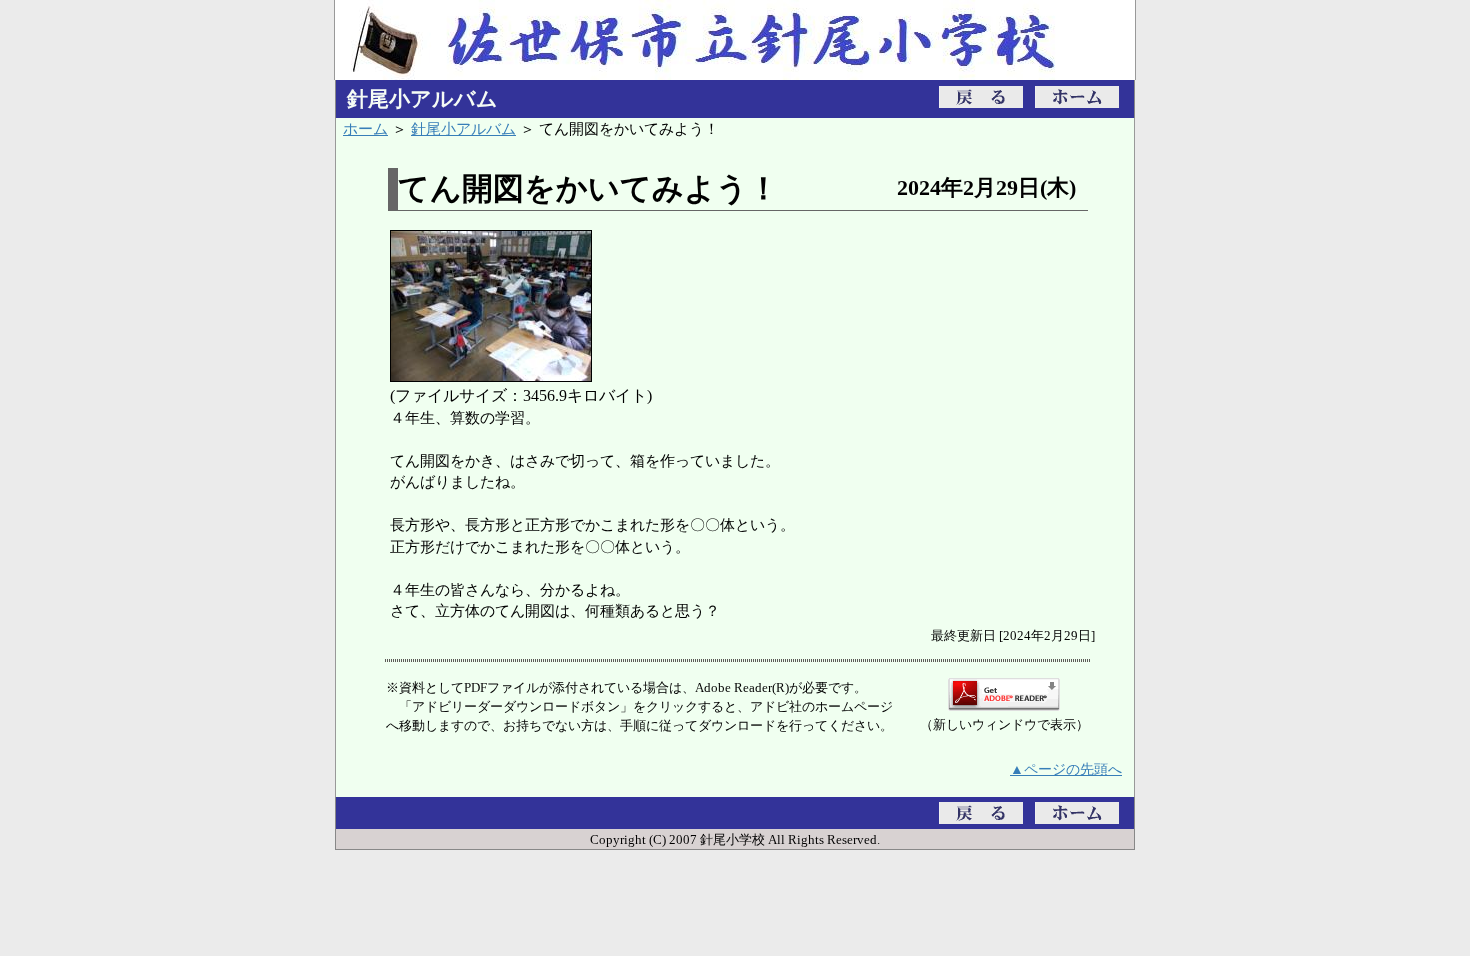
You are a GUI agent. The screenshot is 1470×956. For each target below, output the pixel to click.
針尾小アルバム (463, 128)
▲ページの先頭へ (1066, 769)
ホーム (365, 128)
